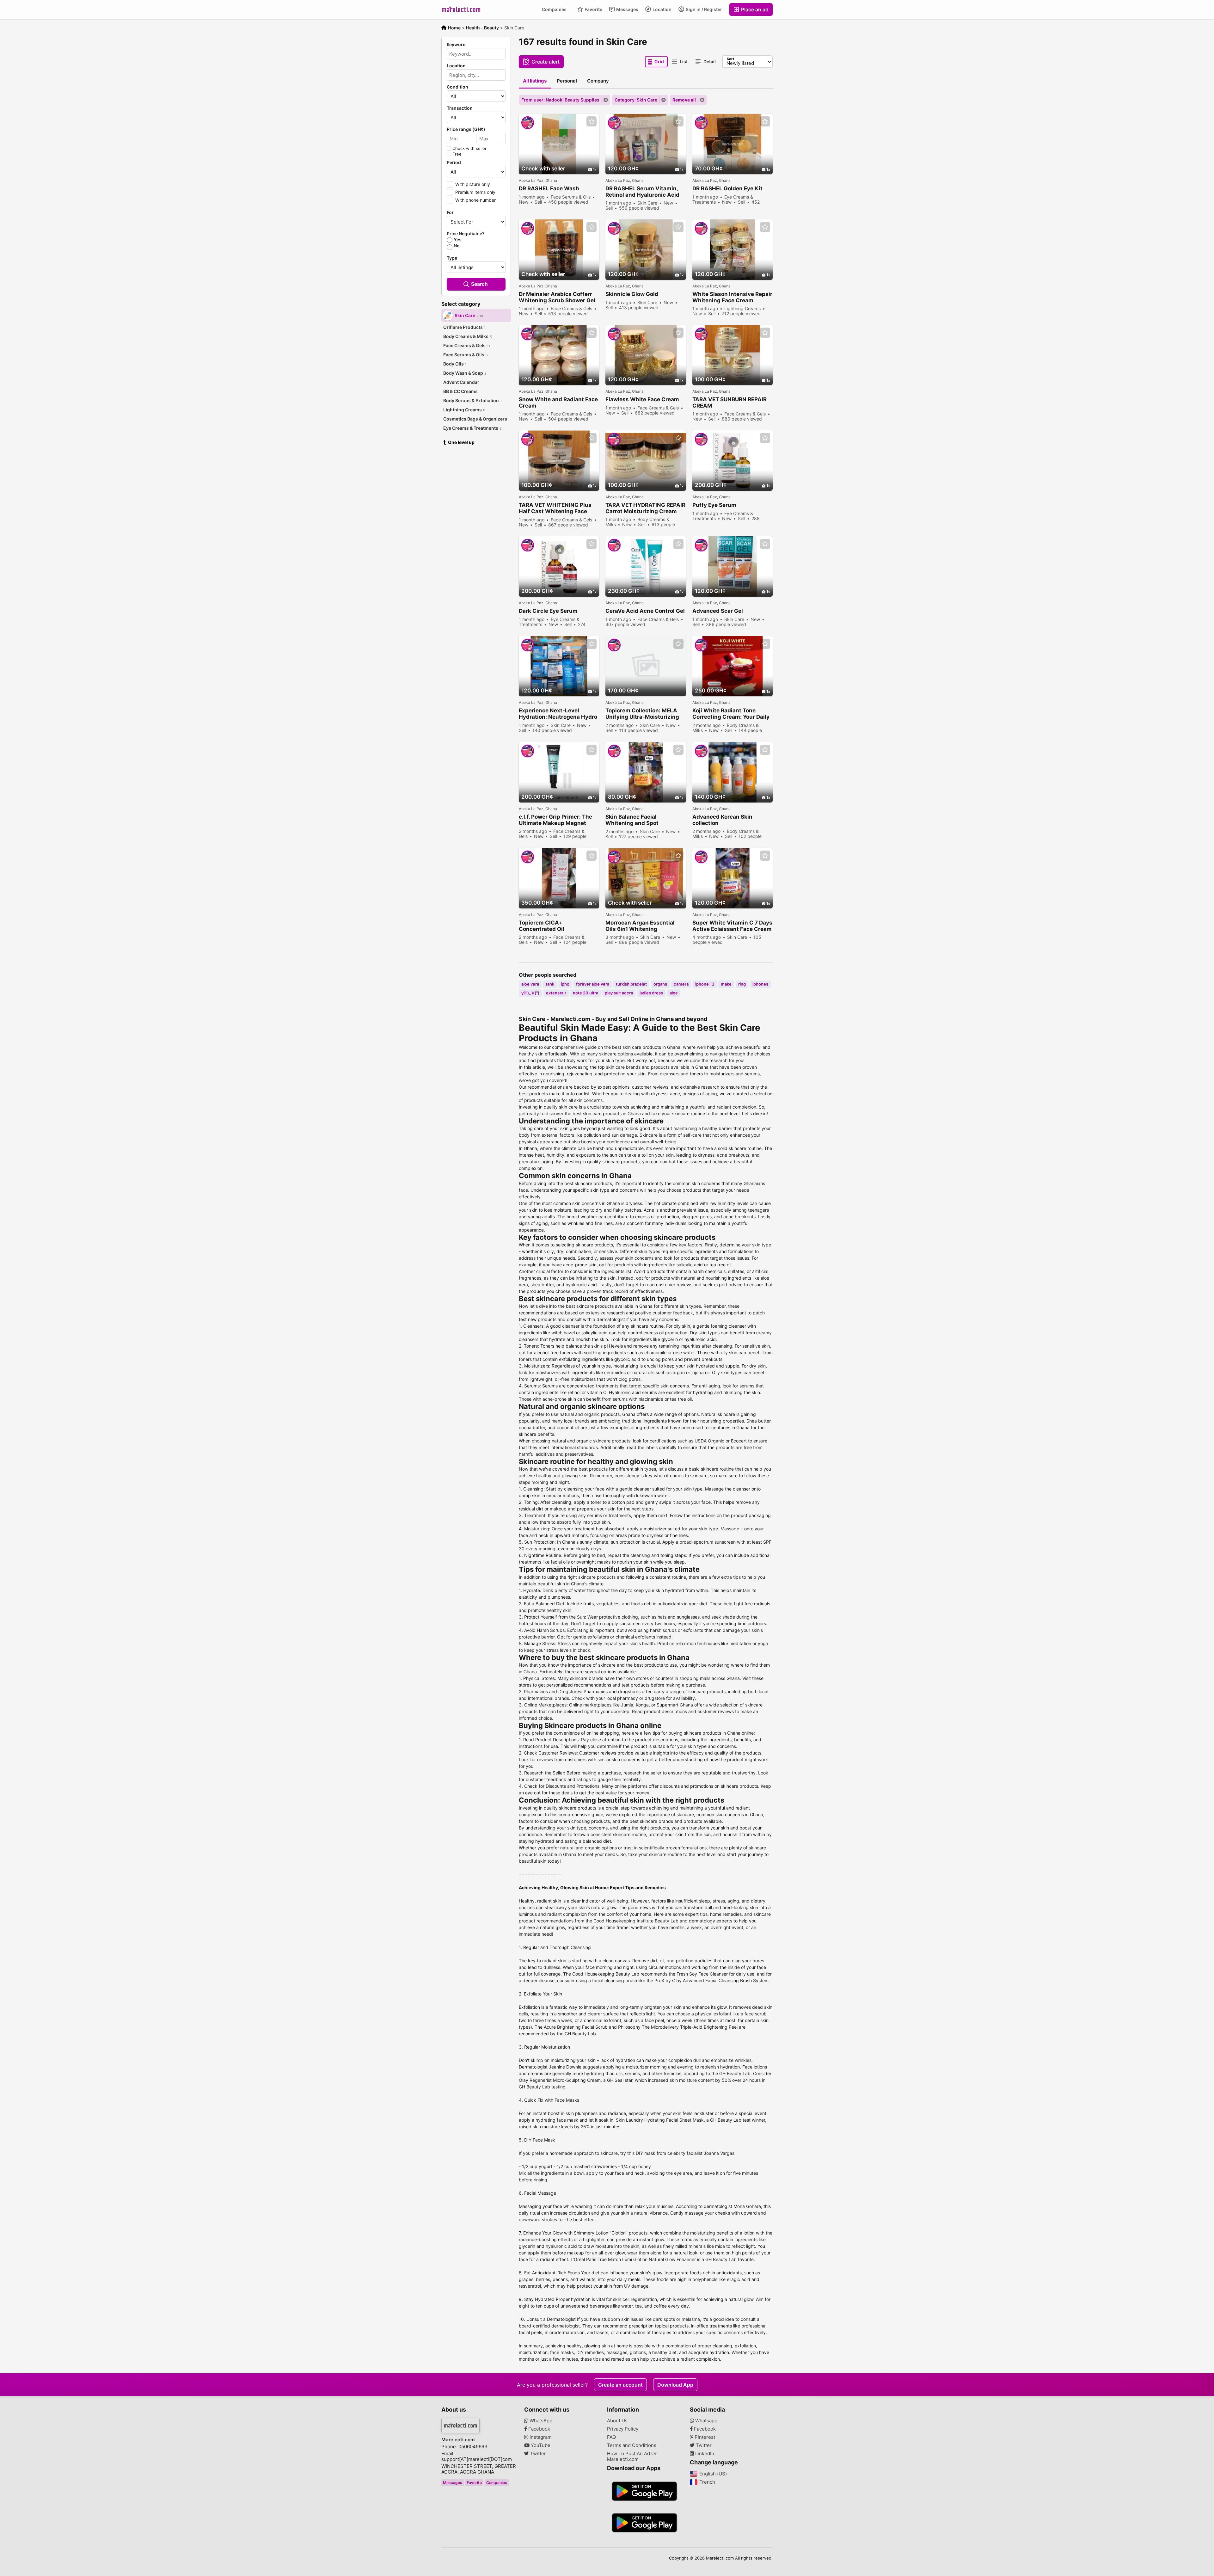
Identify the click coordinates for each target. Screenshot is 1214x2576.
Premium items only (475, 192)
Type (452, 258)
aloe (674, 993)
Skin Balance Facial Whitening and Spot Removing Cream (632, 820)
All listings (535, 81)
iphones (760, 984)
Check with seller (469, 148)
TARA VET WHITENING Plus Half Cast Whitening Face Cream (555, 508)
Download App (675, 2385)
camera (681, 984)
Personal (567, 81)
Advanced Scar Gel (718, 611)
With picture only (473, 184)
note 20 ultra (586, 993)
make (726, 984)
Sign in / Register (703, 9)
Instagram (540, 2437)
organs (660, 984)
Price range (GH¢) (466, 129)
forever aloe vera (593, 984)
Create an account (620, 2385)
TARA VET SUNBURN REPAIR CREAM (730, 403)
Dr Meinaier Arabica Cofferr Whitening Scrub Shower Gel (557, 297)
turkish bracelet (631, 984)
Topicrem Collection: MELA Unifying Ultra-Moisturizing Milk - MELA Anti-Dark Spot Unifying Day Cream (642, 714)
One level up (461, 442)
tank (550, 984)
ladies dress (651, 993)
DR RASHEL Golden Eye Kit (727, 188)
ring (742, 984)
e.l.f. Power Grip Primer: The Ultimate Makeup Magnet (555, 820)
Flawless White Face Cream (642, 399)
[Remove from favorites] (592, 122)
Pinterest (704, 2437)
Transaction (460, 108)
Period (454, 163)
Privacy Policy (623, 2429)
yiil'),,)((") (530, 993)
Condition (457, 87)
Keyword (456, 45)
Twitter (537, 2454)
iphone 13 (705, 984)
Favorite (593, 9)
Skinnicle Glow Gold (632, 294)
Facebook (539, 2429)
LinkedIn (704, 2454)
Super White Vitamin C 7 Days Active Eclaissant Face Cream (732, 926)
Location (662, 9)
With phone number (475, 200)
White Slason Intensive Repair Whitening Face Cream (732, 297)
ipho (565, 984)
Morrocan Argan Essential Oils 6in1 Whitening (640, 926)
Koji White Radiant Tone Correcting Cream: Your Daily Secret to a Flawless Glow (731, 714)
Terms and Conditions (632, 2445)
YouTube (540, 2445)
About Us (617, 2421)
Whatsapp (706, 2421)
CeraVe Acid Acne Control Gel (645, 611)
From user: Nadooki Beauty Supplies (560, 100)
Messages (627, 9)
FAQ (611, 2437)
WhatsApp (540, 2421)
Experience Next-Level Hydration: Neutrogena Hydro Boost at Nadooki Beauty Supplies (558, 714)
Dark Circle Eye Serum (548, 611)
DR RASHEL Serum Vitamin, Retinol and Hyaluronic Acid (642, 192)
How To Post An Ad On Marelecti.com (632, 2456)
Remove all (684, 100)
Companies (554, 9)
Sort (730, 59)
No (457, 246)
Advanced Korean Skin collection (722, 820)
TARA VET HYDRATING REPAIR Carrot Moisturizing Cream (645, 508)
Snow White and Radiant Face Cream (558, 403)
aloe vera (530, 984)
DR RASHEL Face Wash (549, 188)
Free (457, 154)
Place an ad (754, 9)
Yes (458, 240)
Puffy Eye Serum (714, 505)
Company (598, 81)
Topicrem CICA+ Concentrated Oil (542, 926)
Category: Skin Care (636, 100)
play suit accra (619, 993)
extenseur (556, 993)
